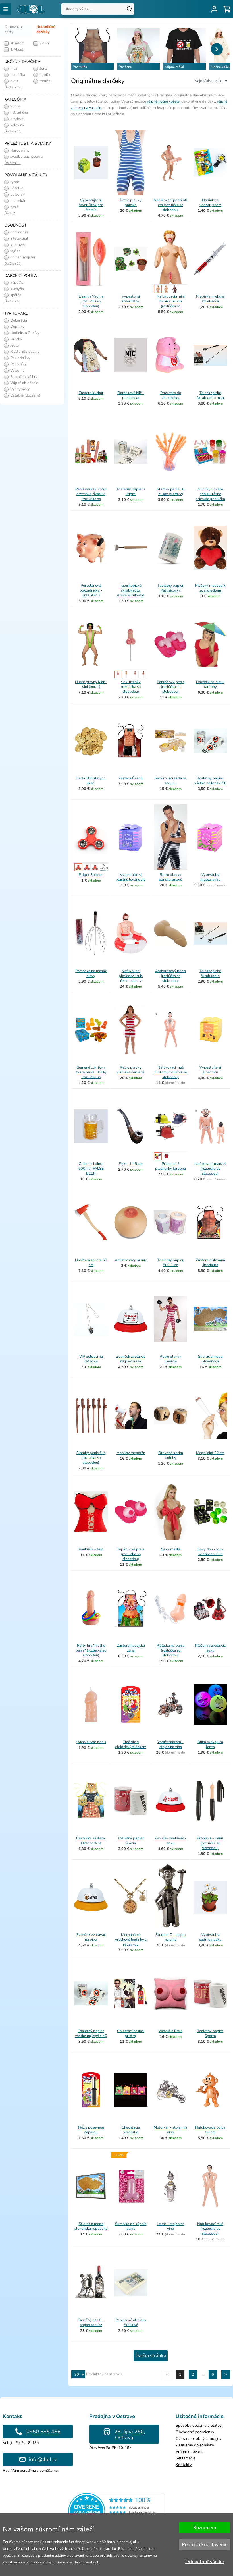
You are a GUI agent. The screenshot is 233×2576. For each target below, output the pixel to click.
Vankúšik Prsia (170, 2031)
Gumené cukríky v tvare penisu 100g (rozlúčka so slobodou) (91, 1075)
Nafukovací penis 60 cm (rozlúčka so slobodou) (170, 205)
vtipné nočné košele (163, 101)
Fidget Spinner (91, 875)
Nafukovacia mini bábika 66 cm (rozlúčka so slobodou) (171, 304)
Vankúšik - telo (91, 1549)
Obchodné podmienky (195, 2432)
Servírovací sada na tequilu (171, 781)
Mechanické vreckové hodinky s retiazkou (131, 1940)
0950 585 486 (43, 2432)
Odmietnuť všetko (205, 2562)
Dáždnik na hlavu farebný (210, 684)
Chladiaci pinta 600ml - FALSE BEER (91, 1169)
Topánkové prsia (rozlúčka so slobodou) (131, 1554)
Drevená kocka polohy (171, 1455)
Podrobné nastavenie (205, 2545)
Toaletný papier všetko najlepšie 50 (210, 781)
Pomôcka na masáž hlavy (91, 973)
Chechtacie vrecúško (131, 2130)
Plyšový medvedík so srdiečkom (210, 588)
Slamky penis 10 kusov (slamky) (171, 492)
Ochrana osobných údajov (198, 2439)
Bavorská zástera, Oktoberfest (91, 1841)
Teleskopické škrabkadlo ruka (210, 395)
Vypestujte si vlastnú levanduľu (131, 877)
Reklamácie (185, 2458)
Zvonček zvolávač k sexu (171, 1841)
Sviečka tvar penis (91, 1742)
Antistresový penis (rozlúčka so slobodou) (170, 976)
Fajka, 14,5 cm (131, 1164)
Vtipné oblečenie (24, 383)
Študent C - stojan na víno (170, 1937)
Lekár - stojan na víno (171, 2226)
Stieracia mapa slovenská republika (91, 2226)
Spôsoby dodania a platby (199, 2425)
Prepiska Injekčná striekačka (210, 299)
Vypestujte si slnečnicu (210, 1070)
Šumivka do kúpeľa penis (131, 2226)
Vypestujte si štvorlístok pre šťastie (91, 205)
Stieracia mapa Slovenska (210, 1359)
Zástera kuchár (91, 393)
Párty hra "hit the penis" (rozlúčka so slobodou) (91, 1650)
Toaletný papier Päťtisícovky (170, 588)
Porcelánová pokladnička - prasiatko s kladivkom (91, 593)
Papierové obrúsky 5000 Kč (131, 2323)
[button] (217, 49)
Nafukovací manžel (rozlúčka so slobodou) (210, 1169)
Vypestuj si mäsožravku (210, 877)
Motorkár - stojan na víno (170, 2130)
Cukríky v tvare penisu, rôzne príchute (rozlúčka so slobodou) (210, 496)
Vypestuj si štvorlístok (131, 299)
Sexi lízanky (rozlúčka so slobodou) (131, 687)
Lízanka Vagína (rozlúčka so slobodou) (91, 301)
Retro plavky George (170, 1359)
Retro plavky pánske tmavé (170, 877)
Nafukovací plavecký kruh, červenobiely (131, 976)
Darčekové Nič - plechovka (131, 395)
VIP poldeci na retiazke (91, 1359)
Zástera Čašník (131, 778)
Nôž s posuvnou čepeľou (91, 2130)
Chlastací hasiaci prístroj (131, 2033)
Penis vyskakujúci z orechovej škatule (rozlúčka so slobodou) (91, 496)
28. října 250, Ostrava (130, 2435)
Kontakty (184, 2465)
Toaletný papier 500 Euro (170, 1263)
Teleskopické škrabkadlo (210, 973)
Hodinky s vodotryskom (210, 203)
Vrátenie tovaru (189, 2452)
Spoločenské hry (23, 377)
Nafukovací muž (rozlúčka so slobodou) (210, 2229)
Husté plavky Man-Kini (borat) (91, 684)
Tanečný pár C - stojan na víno (91, 2323)
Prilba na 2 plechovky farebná (170, 1166)
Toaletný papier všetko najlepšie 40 (91, 2033)
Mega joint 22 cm (210, 1453)
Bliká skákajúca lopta (210, 1744)
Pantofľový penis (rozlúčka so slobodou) (171, 687)
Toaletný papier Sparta (210, 2033)
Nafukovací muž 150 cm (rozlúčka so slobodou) (170, 1072)
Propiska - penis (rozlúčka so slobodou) (210, 1843)
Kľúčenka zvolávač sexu (210, 1648)
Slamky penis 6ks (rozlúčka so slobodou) (91, 1458)
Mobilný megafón (131, 1453)
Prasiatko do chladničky (171, 395)
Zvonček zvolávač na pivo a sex (131, 1359)
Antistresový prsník (131, 1260)
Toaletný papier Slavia (131, 1841)
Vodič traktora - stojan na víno (170, 1744)
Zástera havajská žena (131, 1648)
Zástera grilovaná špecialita (210, 1263)
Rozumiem (205, 2528)
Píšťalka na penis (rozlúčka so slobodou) (170, 1650)
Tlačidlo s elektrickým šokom (131, 1744)
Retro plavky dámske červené (131, 1070)
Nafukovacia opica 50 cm (210, 2130)
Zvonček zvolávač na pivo (91, 1937)
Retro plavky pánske (131, 203)
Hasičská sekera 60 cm (91, 1263)
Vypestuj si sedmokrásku (210, 1937)
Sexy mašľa (171, 1549)
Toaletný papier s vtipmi (131, 492)
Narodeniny (19, 150)
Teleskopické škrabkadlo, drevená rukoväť (131, 590)
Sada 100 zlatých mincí (91, 781)
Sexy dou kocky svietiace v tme (210, 1552)
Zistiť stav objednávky (195, 2445)
